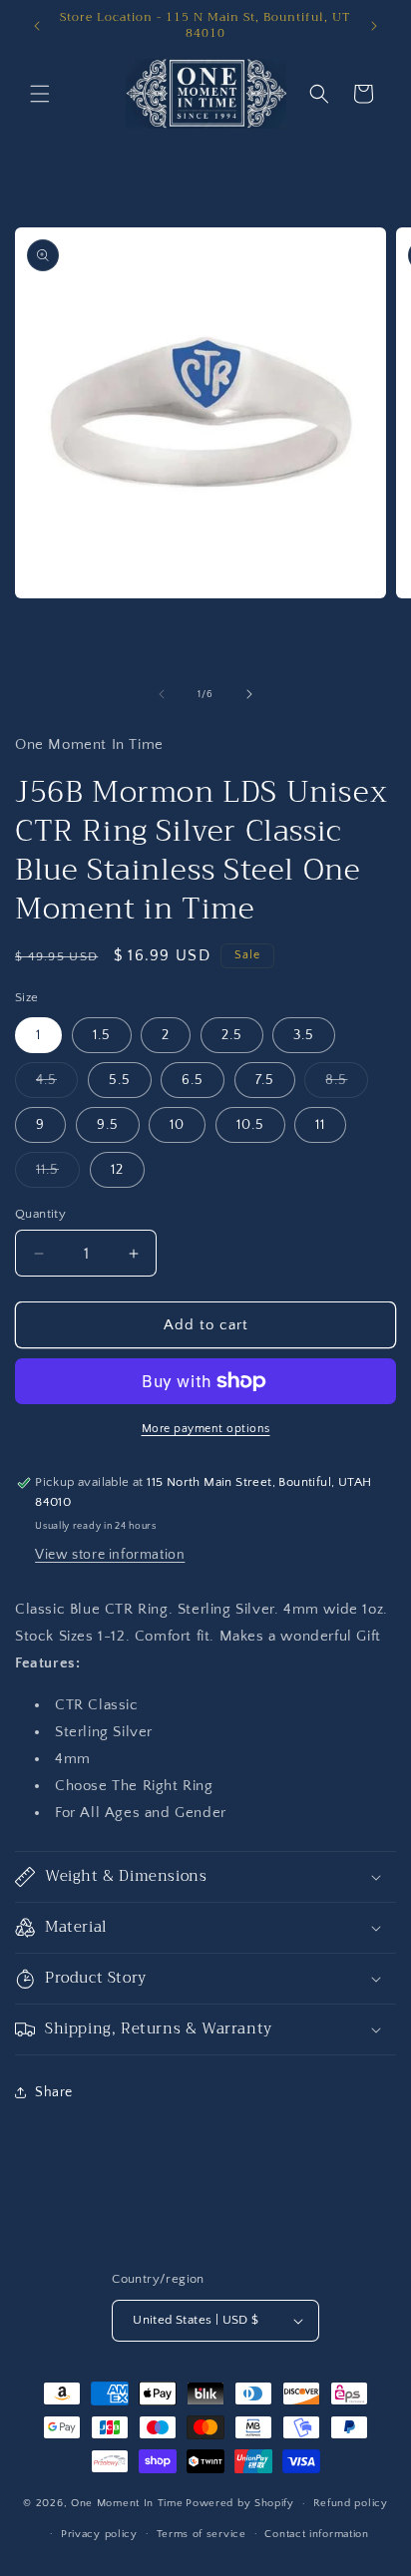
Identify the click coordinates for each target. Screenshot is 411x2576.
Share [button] (54, 2092)
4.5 (57, 1085)
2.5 (232, 1035)
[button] (40, 94)
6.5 (193, 1080)
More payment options (206, 1429)
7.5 (265, 1080)
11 (320, 1125)
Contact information (316, 2534)
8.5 (347, 1085)
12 (117, 1170)
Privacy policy (99, 2534)
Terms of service (202, 2534)
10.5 (250, 1125)
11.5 (58, 1174)
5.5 (120, 1080)
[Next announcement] (374, 26)
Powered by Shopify (240, 2503)
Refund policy (351, 2503)
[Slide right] (249, 694)
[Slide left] (162, 694)
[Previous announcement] (37, 26)
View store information (110, 1555)
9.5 (108, 1125)
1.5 (102, 1035)
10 (177, 1125)
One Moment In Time (127, 2503)
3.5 (304, 1035)
